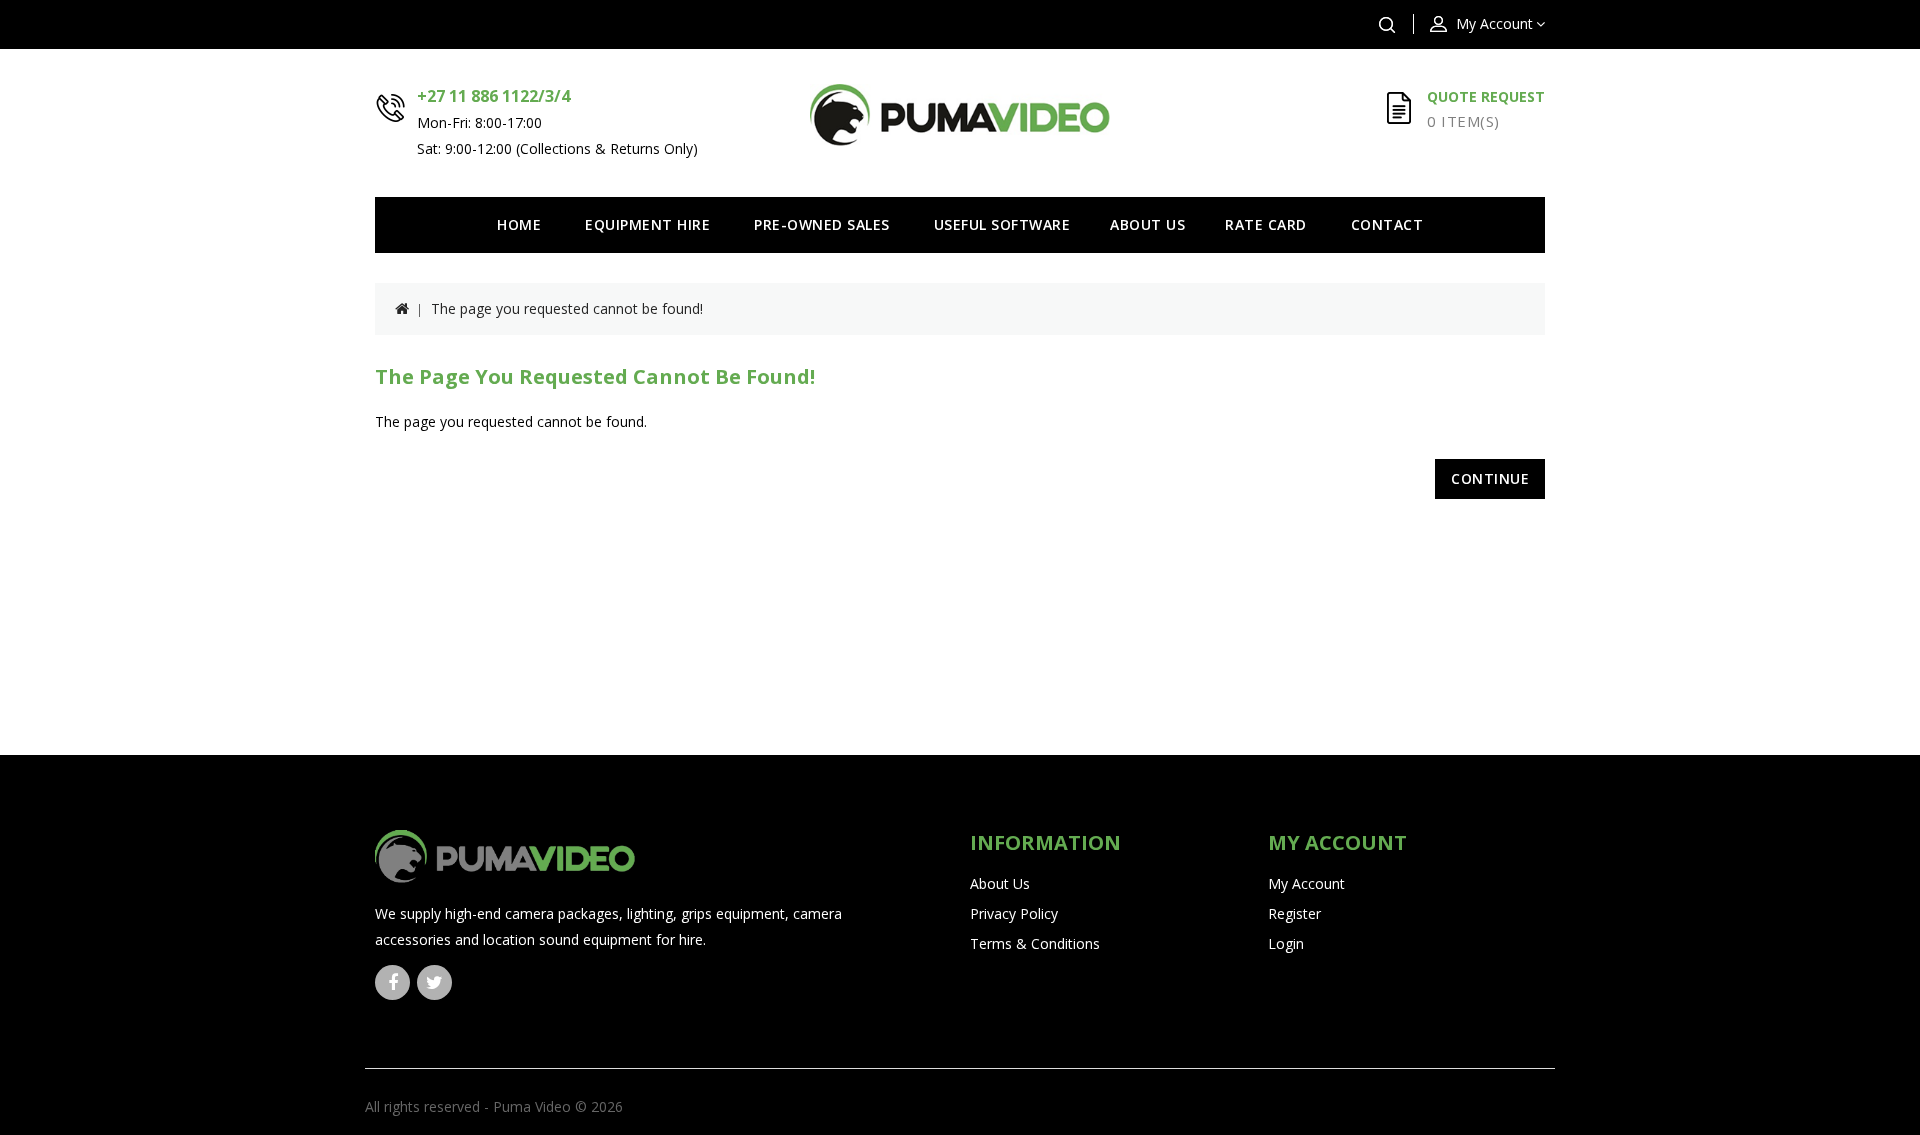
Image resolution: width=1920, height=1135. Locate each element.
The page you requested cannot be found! (567, 308)
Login (1286, 943)
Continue (1490, 478)
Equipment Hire (647, 224)
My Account (1306, 883)
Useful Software (1002, 224)
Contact (1387, 224)
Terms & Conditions (1035, 943)
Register (1294, 913)
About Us (1147, 224)
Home (519, 224)
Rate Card (1266, 224)
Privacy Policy (1014, 913)
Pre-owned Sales (822, 224)
